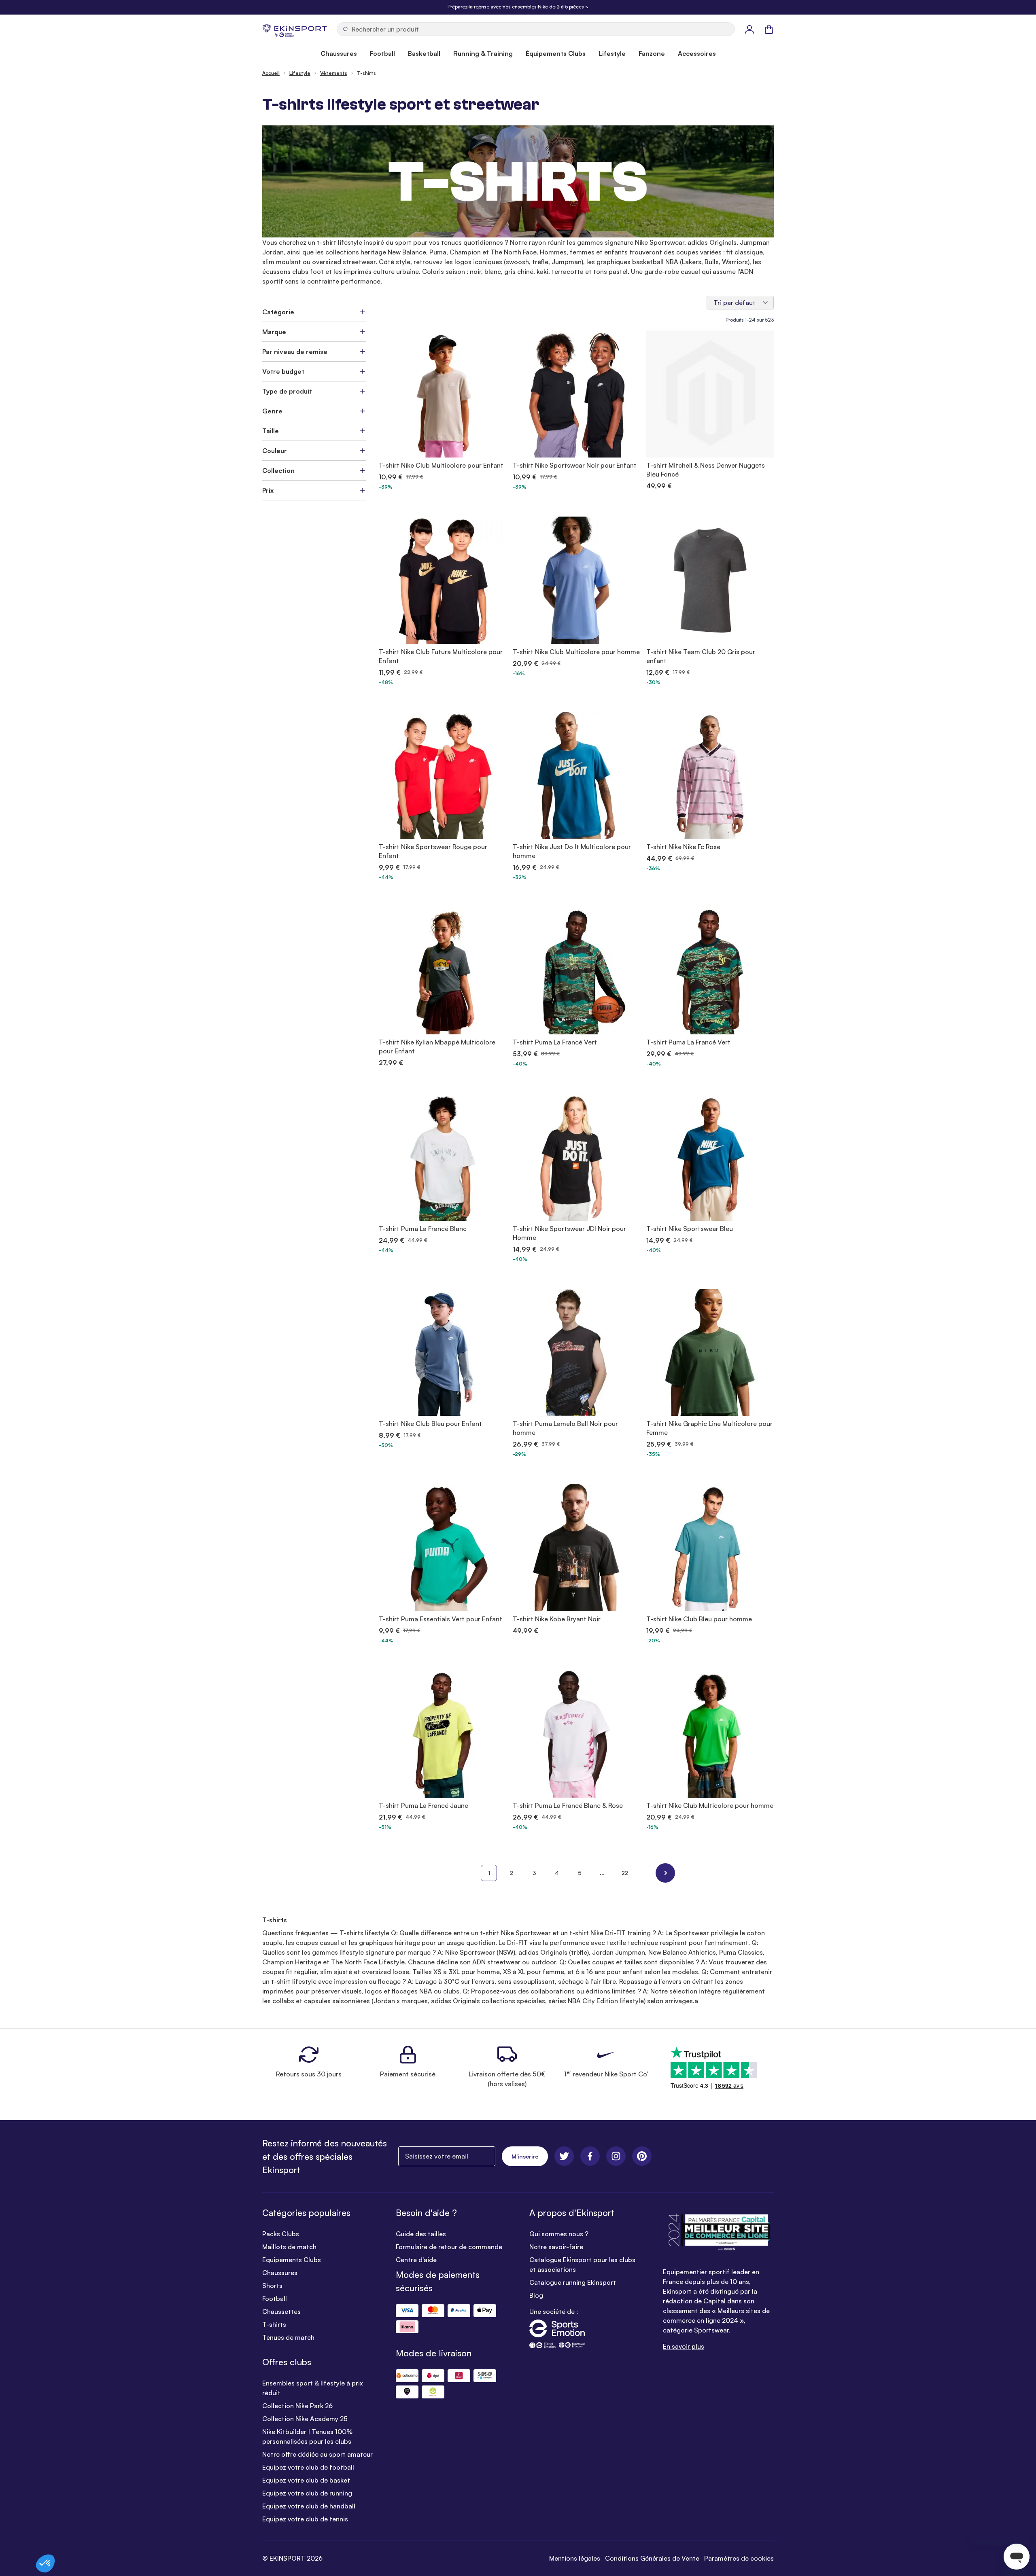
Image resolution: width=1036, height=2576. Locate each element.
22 (625, 1873)
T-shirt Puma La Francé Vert (555, 1042)
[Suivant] (665, 1873)
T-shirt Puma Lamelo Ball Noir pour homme (565, 1428)
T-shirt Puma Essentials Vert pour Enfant (441, 1619)
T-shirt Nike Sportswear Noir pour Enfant (575, 465)
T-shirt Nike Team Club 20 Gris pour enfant (701, 656)
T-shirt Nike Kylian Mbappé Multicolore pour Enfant (437, 1046)
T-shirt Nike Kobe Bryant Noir (557, 1619)
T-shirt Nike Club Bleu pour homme (699, 1619)
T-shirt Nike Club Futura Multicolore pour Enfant (441, 656)
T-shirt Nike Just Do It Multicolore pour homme (572, 851)
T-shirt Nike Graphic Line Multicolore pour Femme (709, 1428)
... (602, 1873)
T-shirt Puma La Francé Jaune (424, 1805)
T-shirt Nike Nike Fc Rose (683, 847)
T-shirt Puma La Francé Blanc (423, 1229)
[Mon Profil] (749, 29)
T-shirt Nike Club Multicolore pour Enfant (441, 465)
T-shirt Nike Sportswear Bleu (690, 1229)
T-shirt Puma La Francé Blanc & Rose (568, 1805)
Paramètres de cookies (739, 2558)
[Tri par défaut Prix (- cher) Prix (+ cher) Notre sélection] (740, 303)
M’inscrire (525, 2156)
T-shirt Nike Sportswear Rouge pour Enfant (433, 851)
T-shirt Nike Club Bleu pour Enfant (430, 1424)
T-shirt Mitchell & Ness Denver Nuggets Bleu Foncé (706, 470)
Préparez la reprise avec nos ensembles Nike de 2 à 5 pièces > (518, 7)
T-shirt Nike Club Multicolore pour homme (576, 652)
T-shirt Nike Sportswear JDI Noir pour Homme (569, 1233)
